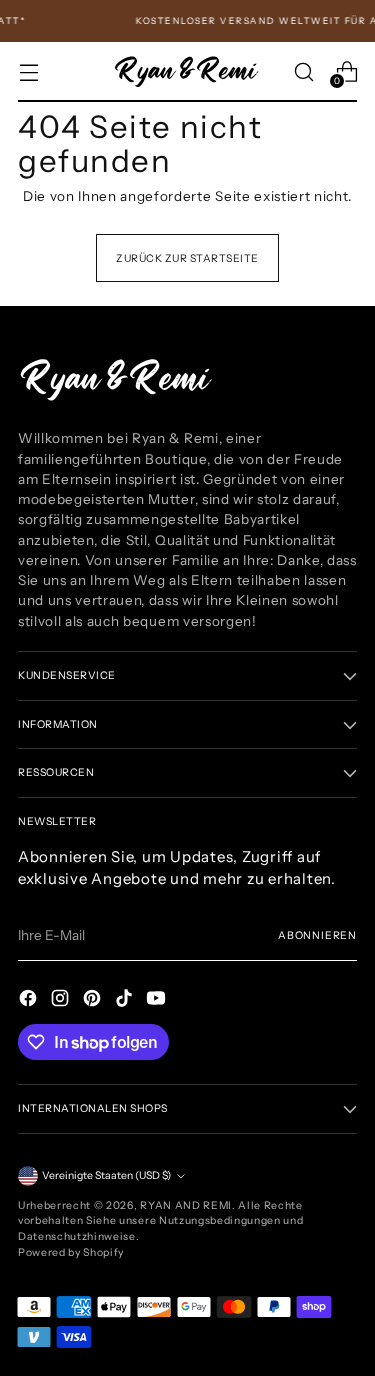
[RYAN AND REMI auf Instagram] (62, 1000)
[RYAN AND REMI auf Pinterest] (94, 1000)
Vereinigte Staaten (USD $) (106, 1175)
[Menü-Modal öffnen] (28, 71)
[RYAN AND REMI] (188, 72)
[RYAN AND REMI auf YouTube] (158, 1000)
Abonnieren (317, 935)
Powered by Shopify (71, 1252)
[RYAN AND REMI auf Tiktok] (126, 1000)
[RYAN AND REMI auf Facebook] (30, 1000)
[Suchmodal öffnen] (303, 71)
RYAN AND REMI (186, 1205)
